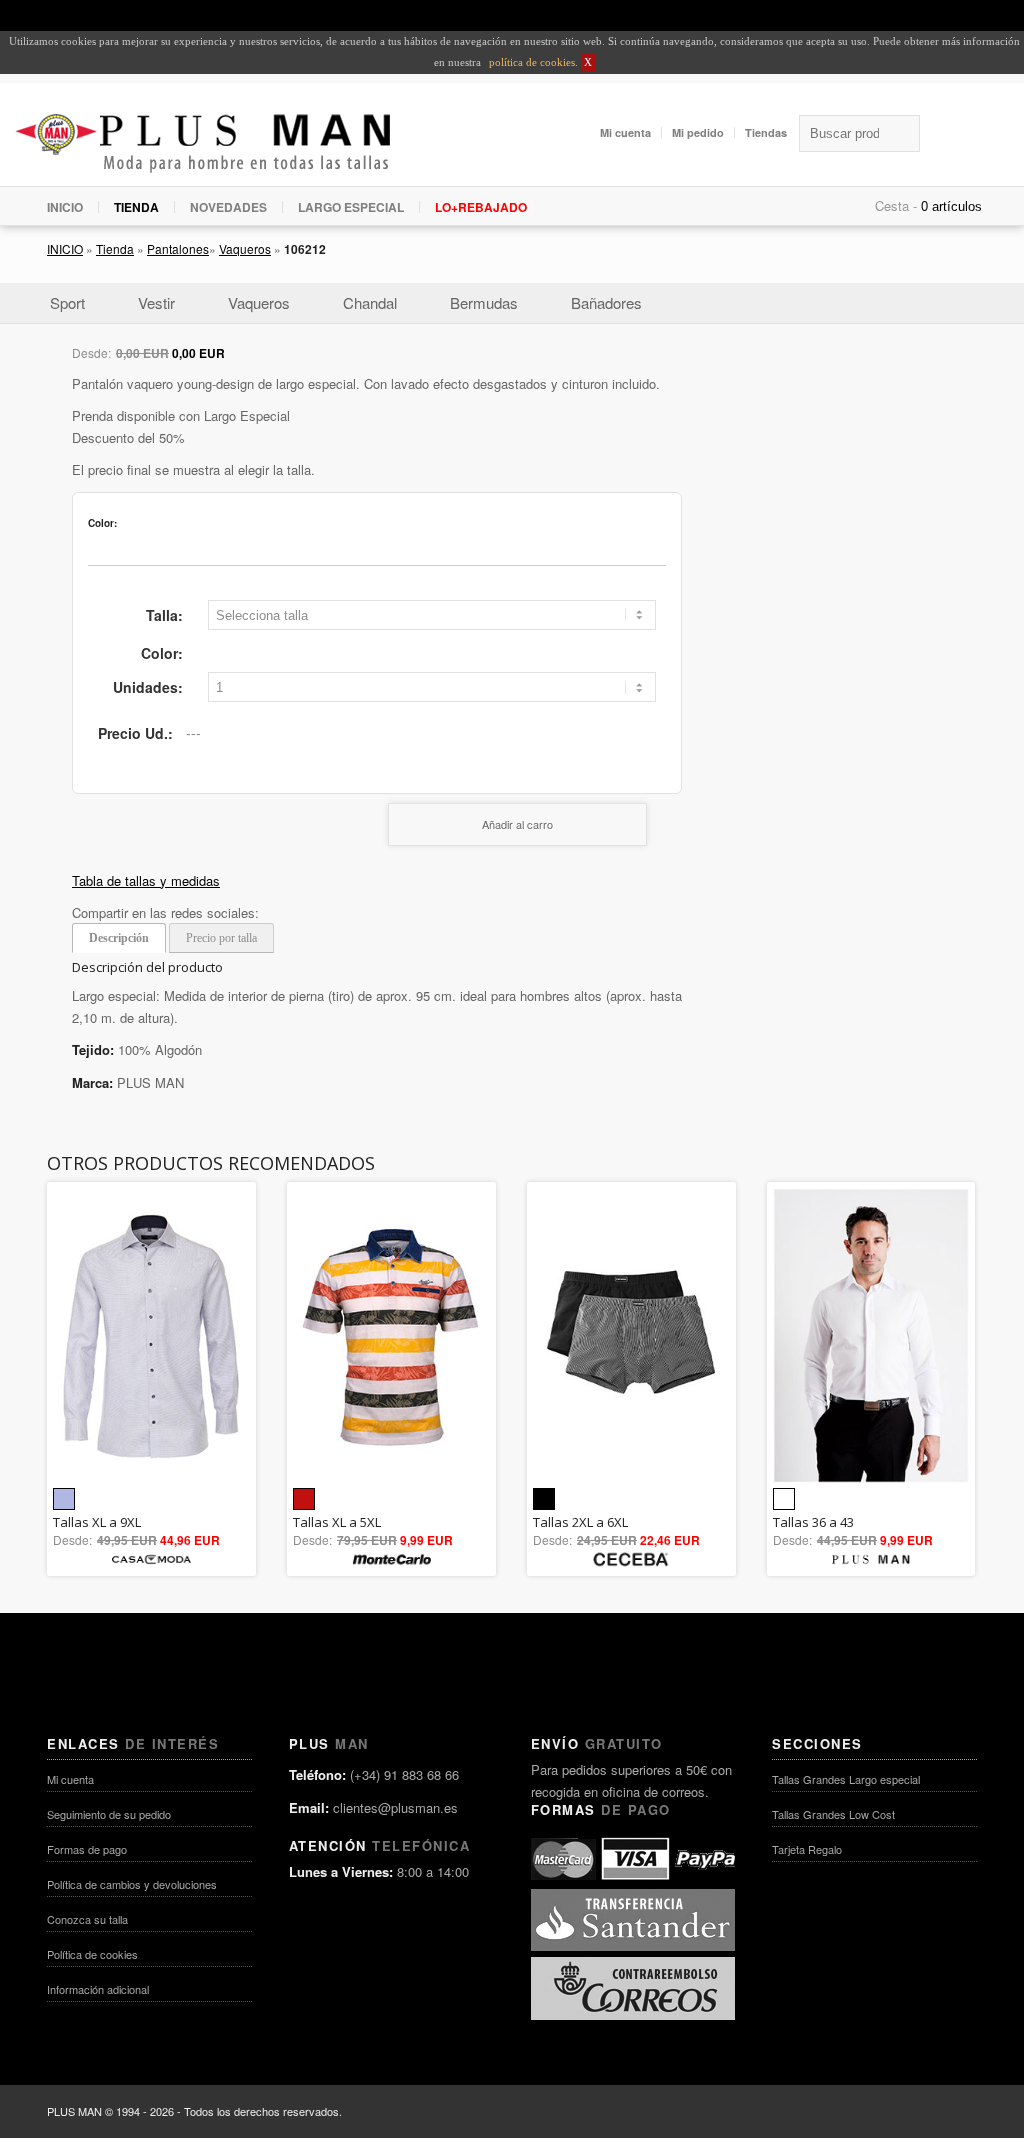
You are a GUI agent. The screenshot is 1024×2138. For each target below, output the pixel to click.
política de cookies (530, 62)
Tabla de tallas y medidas (146, 880)
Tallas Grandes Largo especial (846, 1779)
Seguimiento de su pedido (109, 1814)
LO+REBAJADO (481, 207)
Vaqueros (245, 248)
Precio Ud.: (135, 733)
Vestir (156, 302)
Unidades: (148, 687)
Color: (162, 653)
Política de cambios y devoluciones (132, 1884)
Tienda (115, 248)
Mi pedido (698, 132)
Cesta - (896, 205)
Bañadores (606, 302)
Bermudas (484, 302)
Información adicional (98, 1989)
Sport (67, 302)
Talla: (164, 615)
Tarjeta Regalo (807, 1849)
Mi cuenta (625, 132)
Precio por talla (221, 938)
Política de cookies (92, 1954)
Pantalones (178, 248)
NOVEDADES (228, 207)
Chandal (370, 302)
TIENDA (136, 207)
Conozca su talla (87, 1919)
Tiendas (766, 132)
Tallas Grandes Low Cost (833, 1814)
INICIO (65, 207)
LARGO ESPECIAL (351, 207)
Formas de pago (87, 1849)
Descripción (119, 938)
